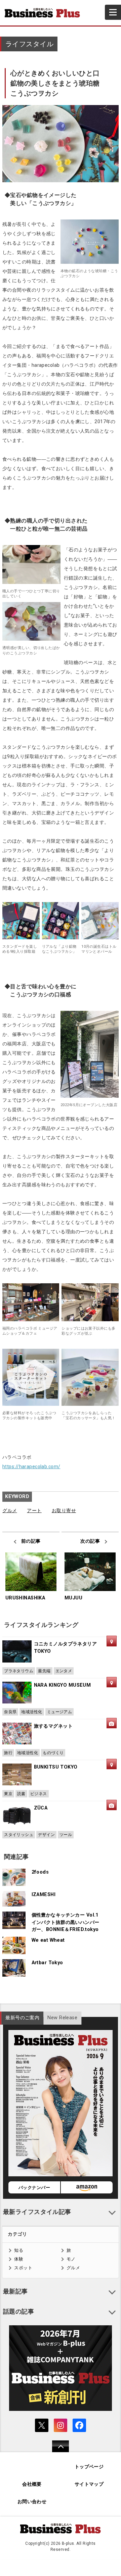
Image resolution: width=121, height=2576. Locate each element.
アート (34, 1511)
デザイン (46, 1835)
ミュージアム (60, 1712)
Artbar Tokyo (47, 1963)
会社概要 (32, 2484)
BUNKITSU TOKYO (56, 1767)
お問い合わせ (32, 2502)
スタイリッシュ (19, 1835)
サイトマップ (89, 2484)
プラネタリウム (19, 1671)
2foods (40, 1872)
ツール (66, 1835)
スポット (23, 2268)
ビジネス (39, 1794)
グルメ (10, 1511)
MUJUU (73, 1598)
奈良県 (10, 1712)
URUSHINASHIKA (25, 1598)
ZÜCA (41, 1808)
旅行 (8, 1753)
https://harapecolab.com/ (31, 1467)
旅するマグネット (53, 1726)
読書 (21, 1794)
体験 (19, 2259)
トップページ (89, 2467)
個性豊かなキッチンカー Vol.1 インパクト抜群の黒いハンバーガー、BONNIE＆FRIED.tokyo (66, 1922)
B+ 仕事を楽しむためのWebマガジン (45, 13)
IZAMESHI (44, 1895)
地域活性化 (32, 1712)
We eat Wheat (48, 1940)
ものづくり (53, 1753)
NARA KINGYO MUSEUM (63, 1685)
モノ (71, 2259)
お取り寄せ (64, 1511)
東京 (8, 1794)
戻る (57, 2451)
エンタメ (64, 1671)
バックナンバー (34, 2188)
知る (19, 2250)
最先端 (44, 1671)
